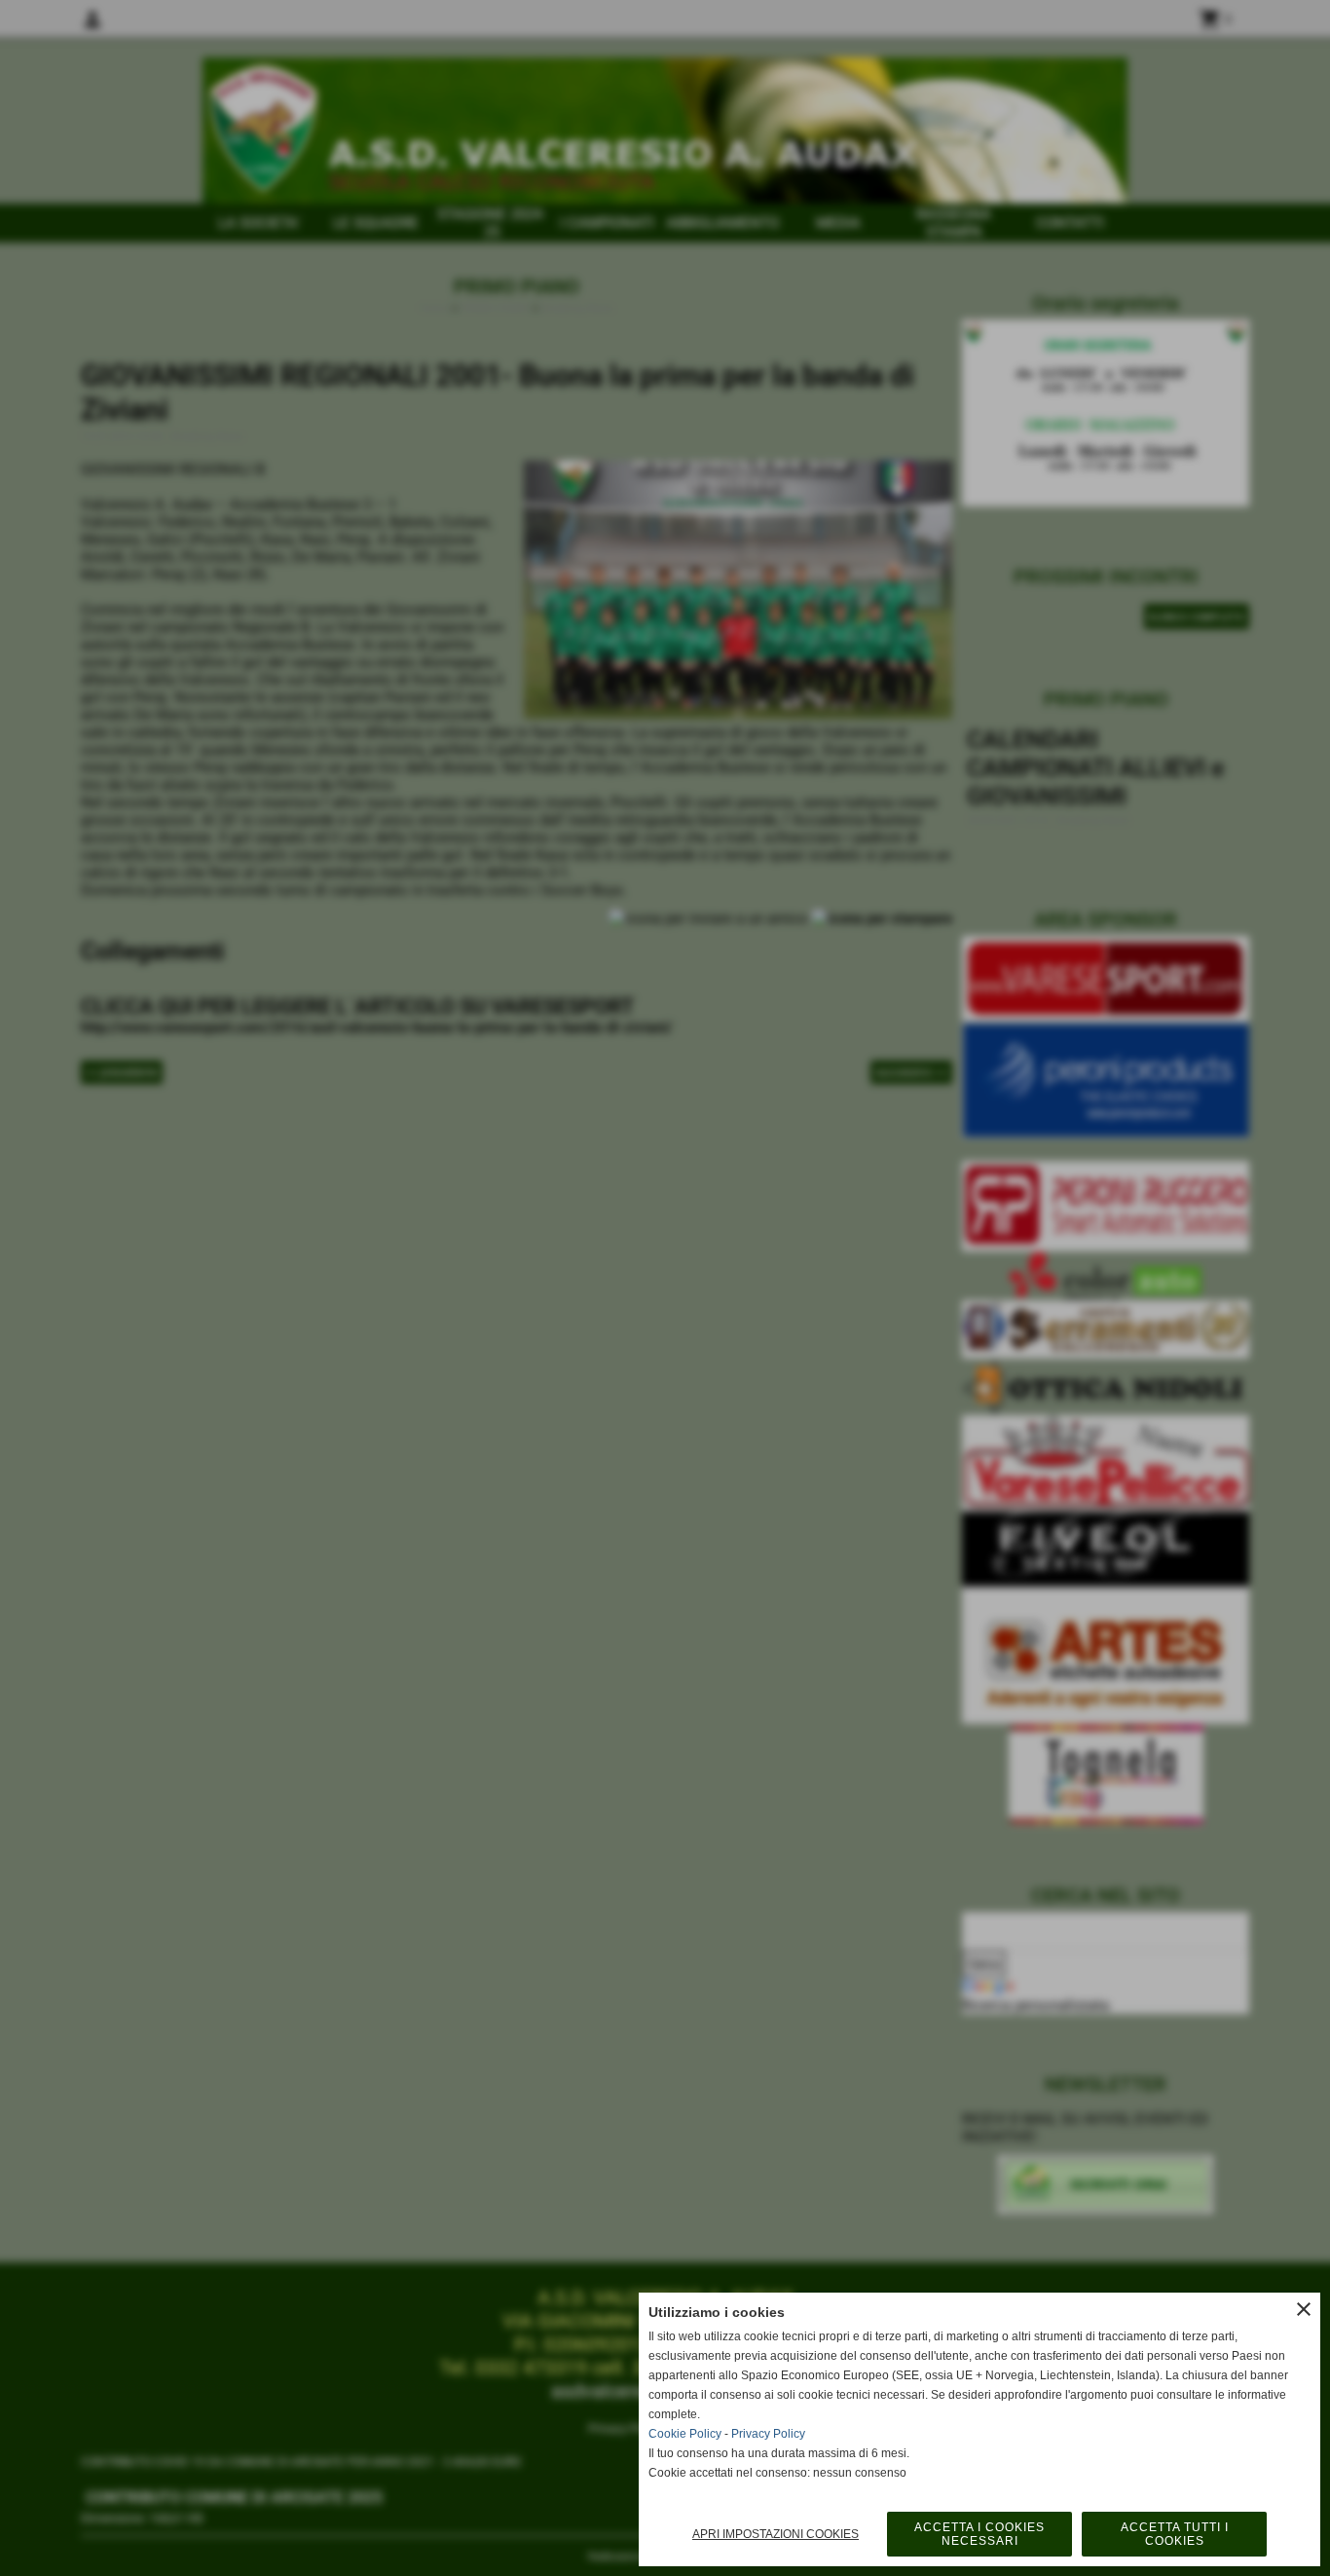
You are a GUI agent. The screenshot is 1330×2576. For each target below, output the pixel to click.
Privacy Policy (768, 2434)
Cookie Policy (685, 2434)
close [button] (1304, 2309)
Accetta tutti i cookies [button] (1175, 2534)
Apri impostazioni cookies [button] (776, 2534)
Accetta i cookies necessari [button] (979, 2534)
